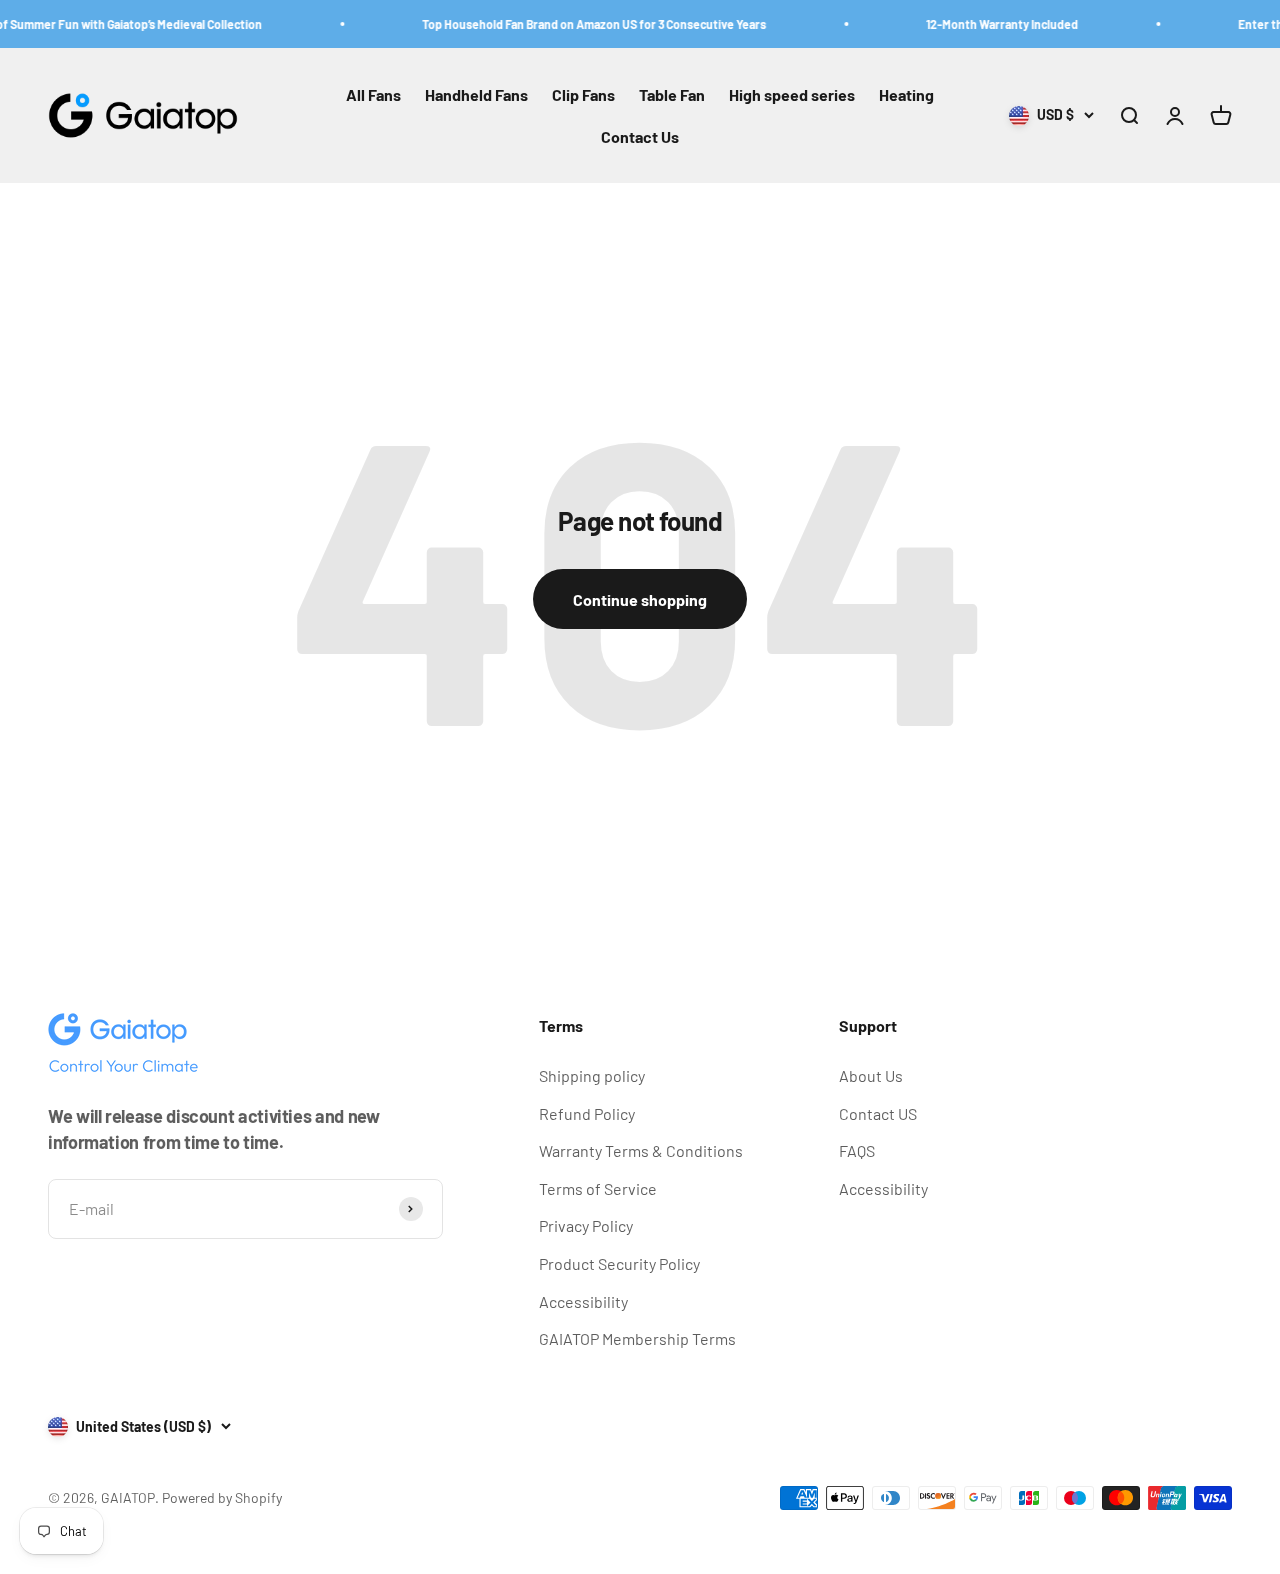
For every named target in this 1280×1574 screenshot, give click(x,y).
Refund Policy (587, 1113)
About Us (871, 1075)
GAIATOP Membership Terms (637, 1338)
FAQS (857, 1150)
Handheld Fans (476, 94)
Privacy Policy (586, 1225)
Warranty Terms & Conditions (641, 1150)
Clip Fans (583, 94)
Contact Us (640, 136)
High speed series (792, 94)
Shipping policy (592, 1075)
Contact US (878, 1113)
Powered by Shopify (222, 1497)
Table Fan (672, 94)
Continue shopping (640, 599)
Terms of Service (598, 1188)
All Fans (373, 94)
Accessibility (583, 1301)
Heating (906, 94)
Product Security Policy (619, 1263)
